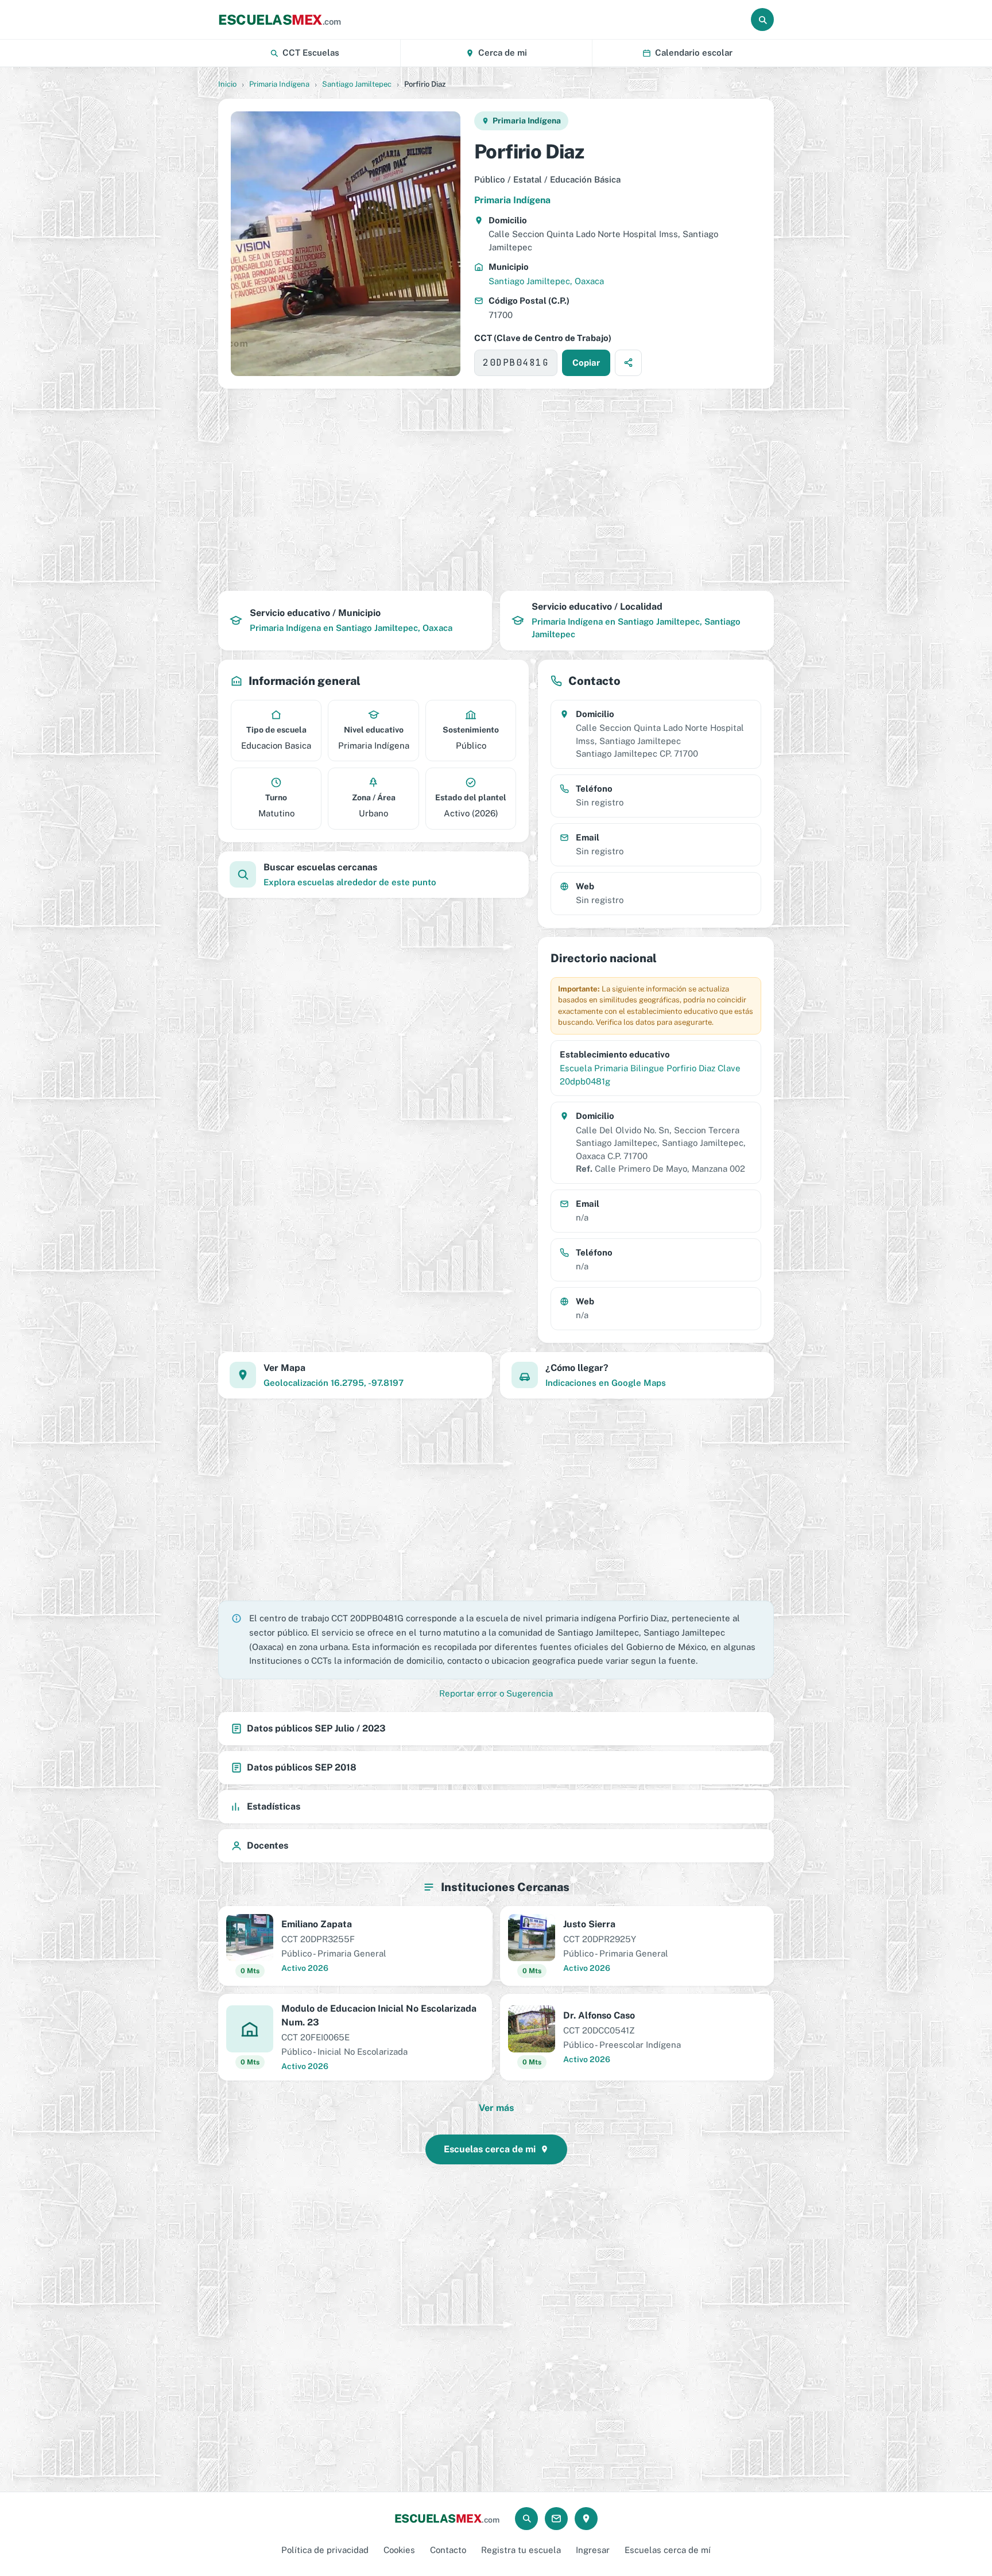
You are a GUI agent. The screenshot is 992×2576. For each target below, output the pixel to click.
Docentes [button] (268, 1845)
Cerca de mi (503, 53)
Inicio (227, 84)
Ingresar (593, 2550)
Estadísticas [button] (274, 1806)
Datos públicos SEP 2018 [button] (302, 1767)
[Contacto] (556, 2519)
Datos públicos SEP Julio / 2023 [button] (316, 1728)
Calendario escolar (694, 53)
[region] (496, 490)
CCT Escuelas (311, 53)
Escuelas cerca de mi (490, 2149)
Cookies (399, 2550)
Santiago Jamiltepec (357, 84)
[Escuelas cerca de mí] (586, 2519)
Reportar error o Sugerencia (496, 1693)
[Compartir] (628, 363)
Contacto (448, 2550)
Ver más (496, 2108)
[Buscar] (762, 20)
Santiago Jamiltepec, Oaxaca (546, 281)
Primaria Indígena (279, 84)
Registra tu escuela (521, 2550)
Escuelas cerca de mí (668, 2550)
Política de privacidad (325, 2550)
